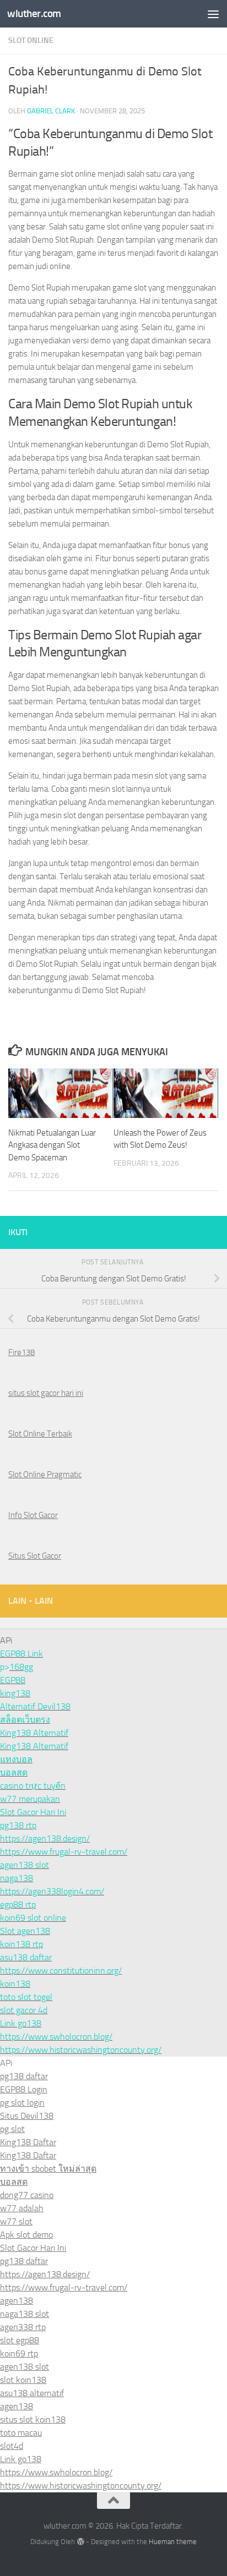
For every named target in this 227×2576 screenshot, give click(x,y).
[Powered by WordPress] (80, 2542)
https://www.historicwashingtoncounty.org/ (81, 2050)
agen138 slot (25, 1865)
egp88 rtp (18, 1904)
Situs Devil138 (27, 2116)
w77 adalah (22, 2208)
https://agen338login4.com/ (52, 1891)
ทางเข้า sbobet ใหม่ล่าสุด (48, 2169)
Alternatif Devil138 (35, 1706)
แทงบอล (16, 1759)
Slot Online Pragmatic (45, 1475)
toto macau (21, 2433)
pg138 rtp (18, 1825)
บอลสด (14, 1772)
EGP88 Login (24, 2089)
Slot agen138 (25, 1931)
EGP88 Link (21, 1654)
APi (6, 2063)
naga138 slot (25, 2314)
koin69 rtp (19, 2353)
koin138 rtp (21, 1944)
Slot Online (31, 40)
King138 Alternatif (34, 1733)
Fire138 (21, 1352)
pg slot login (22, 2103)
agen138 (17, 2301)
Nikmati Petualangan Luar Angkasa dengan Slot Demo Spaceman (52, 1145)
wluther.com (34, 13)
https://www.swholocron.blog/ (56, 2037)
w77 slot (16, 2221)
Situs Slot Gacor (35, 1556)
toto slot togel (26, 1997)
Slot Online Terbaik (40, 1434)
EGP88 (13, 1680)
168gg (21, 1667)
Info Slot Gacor (33, 1515)
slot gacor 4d (24, 2010)
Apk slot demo (26, 2235)
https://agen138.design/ (45, 1838)
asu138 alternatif (32, 2393)
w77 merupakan (30, 1799)
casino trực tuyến (33, 1786)
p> (5, 1667)
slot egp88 (20, 2340)
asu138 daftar (26, 1957)
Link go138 (21, 2023)
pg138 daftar (24, 2076)
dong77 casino (27, 2195)
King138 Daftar (28, 2142)
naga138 (17, 1878)
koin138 (15, 1984)
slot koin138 (23, 2380)
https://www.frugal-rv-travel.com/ (64, 1852)
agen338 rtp (23, 2327)
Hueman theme (173, 2542)
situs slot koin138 (33, 2419)
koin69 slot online (33, 1918)
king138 (15, 1693)
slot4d (12, 2446)
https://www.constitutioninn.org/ (61, 1971)
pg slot (12, 2129)
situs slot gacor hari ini (46, 1393)
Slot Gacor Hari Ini (33, 1812)
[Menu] (213, 14)
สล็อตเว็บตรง (25, 1720)
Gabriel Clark (51, 111)
